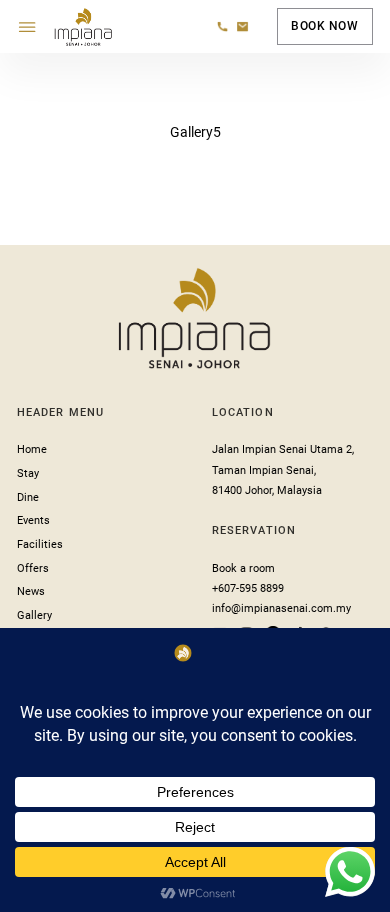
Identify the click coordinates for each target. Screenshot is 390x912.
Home (32, 449)
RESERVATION (254, 530)
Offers (33, 568)
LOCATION (243, 412)
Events (33, 520)
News (31, 591)
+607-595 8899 (248, 588)
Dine (28, 497)
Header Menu (60, 412)
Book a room (243, 568)
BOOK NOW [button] (324, 26)
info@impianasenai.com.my (281, 608)
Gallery (34, 615)
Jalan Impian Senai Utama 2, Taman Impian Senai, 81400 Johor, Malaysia (283, 470)
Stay (28, 473)
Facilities (40, 544)
